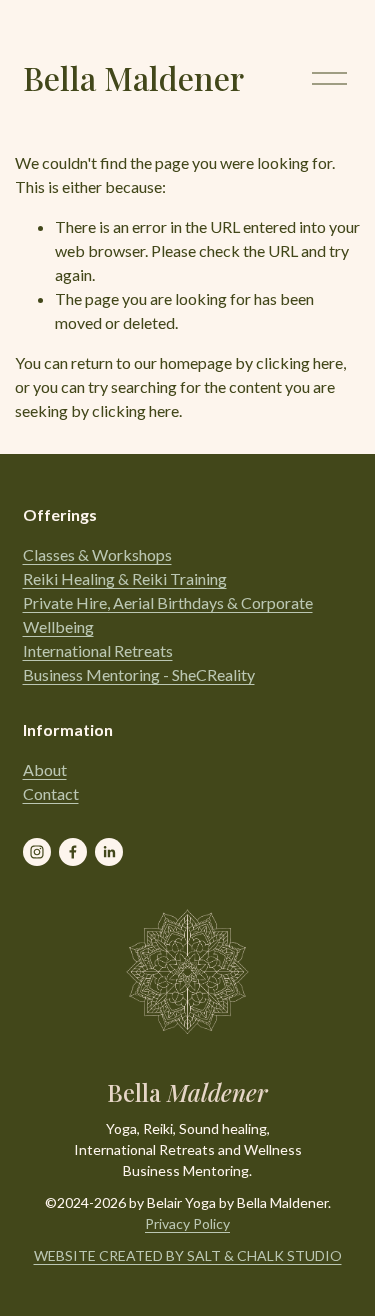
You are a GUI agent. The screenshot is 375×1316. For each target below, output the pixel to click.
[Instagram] (37, 852)
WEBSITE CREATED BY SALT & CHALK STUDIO (188, 1255)
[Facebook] (73, 852)
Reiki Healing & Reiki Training (125, 578)
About (45, 769)
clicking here (299, 362)
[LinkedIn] (109, 852)
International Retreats (98, 650)
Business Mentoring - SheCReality (139, 674)
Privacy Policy (187, 1223)
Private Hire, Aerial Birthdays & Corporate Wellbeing (168, 614)
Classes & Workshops (97, 554)
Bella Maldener (133, 77)
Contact (51, 793)
